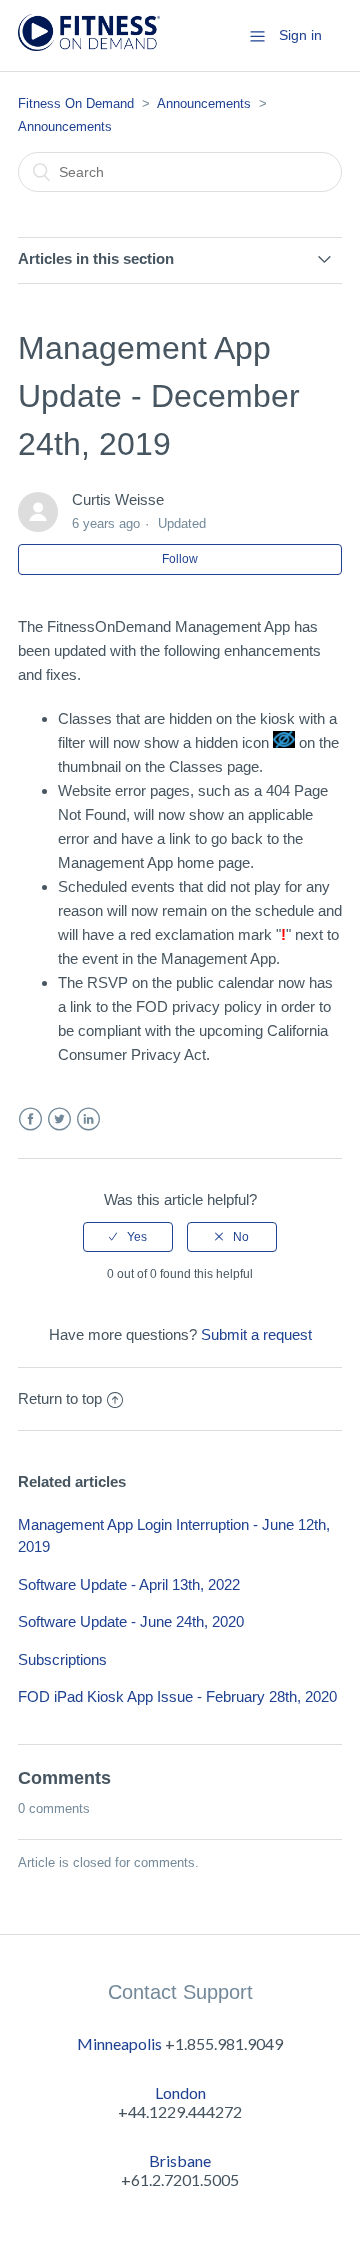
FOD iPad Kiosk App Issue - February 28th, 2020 (177, 1696)
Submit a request (256, 1334)
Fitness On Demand (76, 103)
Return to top (60, 1398)
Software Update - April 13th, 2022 (129, 1584)
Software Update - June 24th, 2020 (131, 1621)
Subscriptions (62, 1659)
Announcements (204, 103)
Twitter (59, 1119)
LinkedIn (88, 1119)
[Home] (89, 45)
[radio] (128, 1237)
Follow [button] (180, 559)
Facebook (30, 1119)
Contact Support (180, 1992)
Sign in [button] (300, 35)
